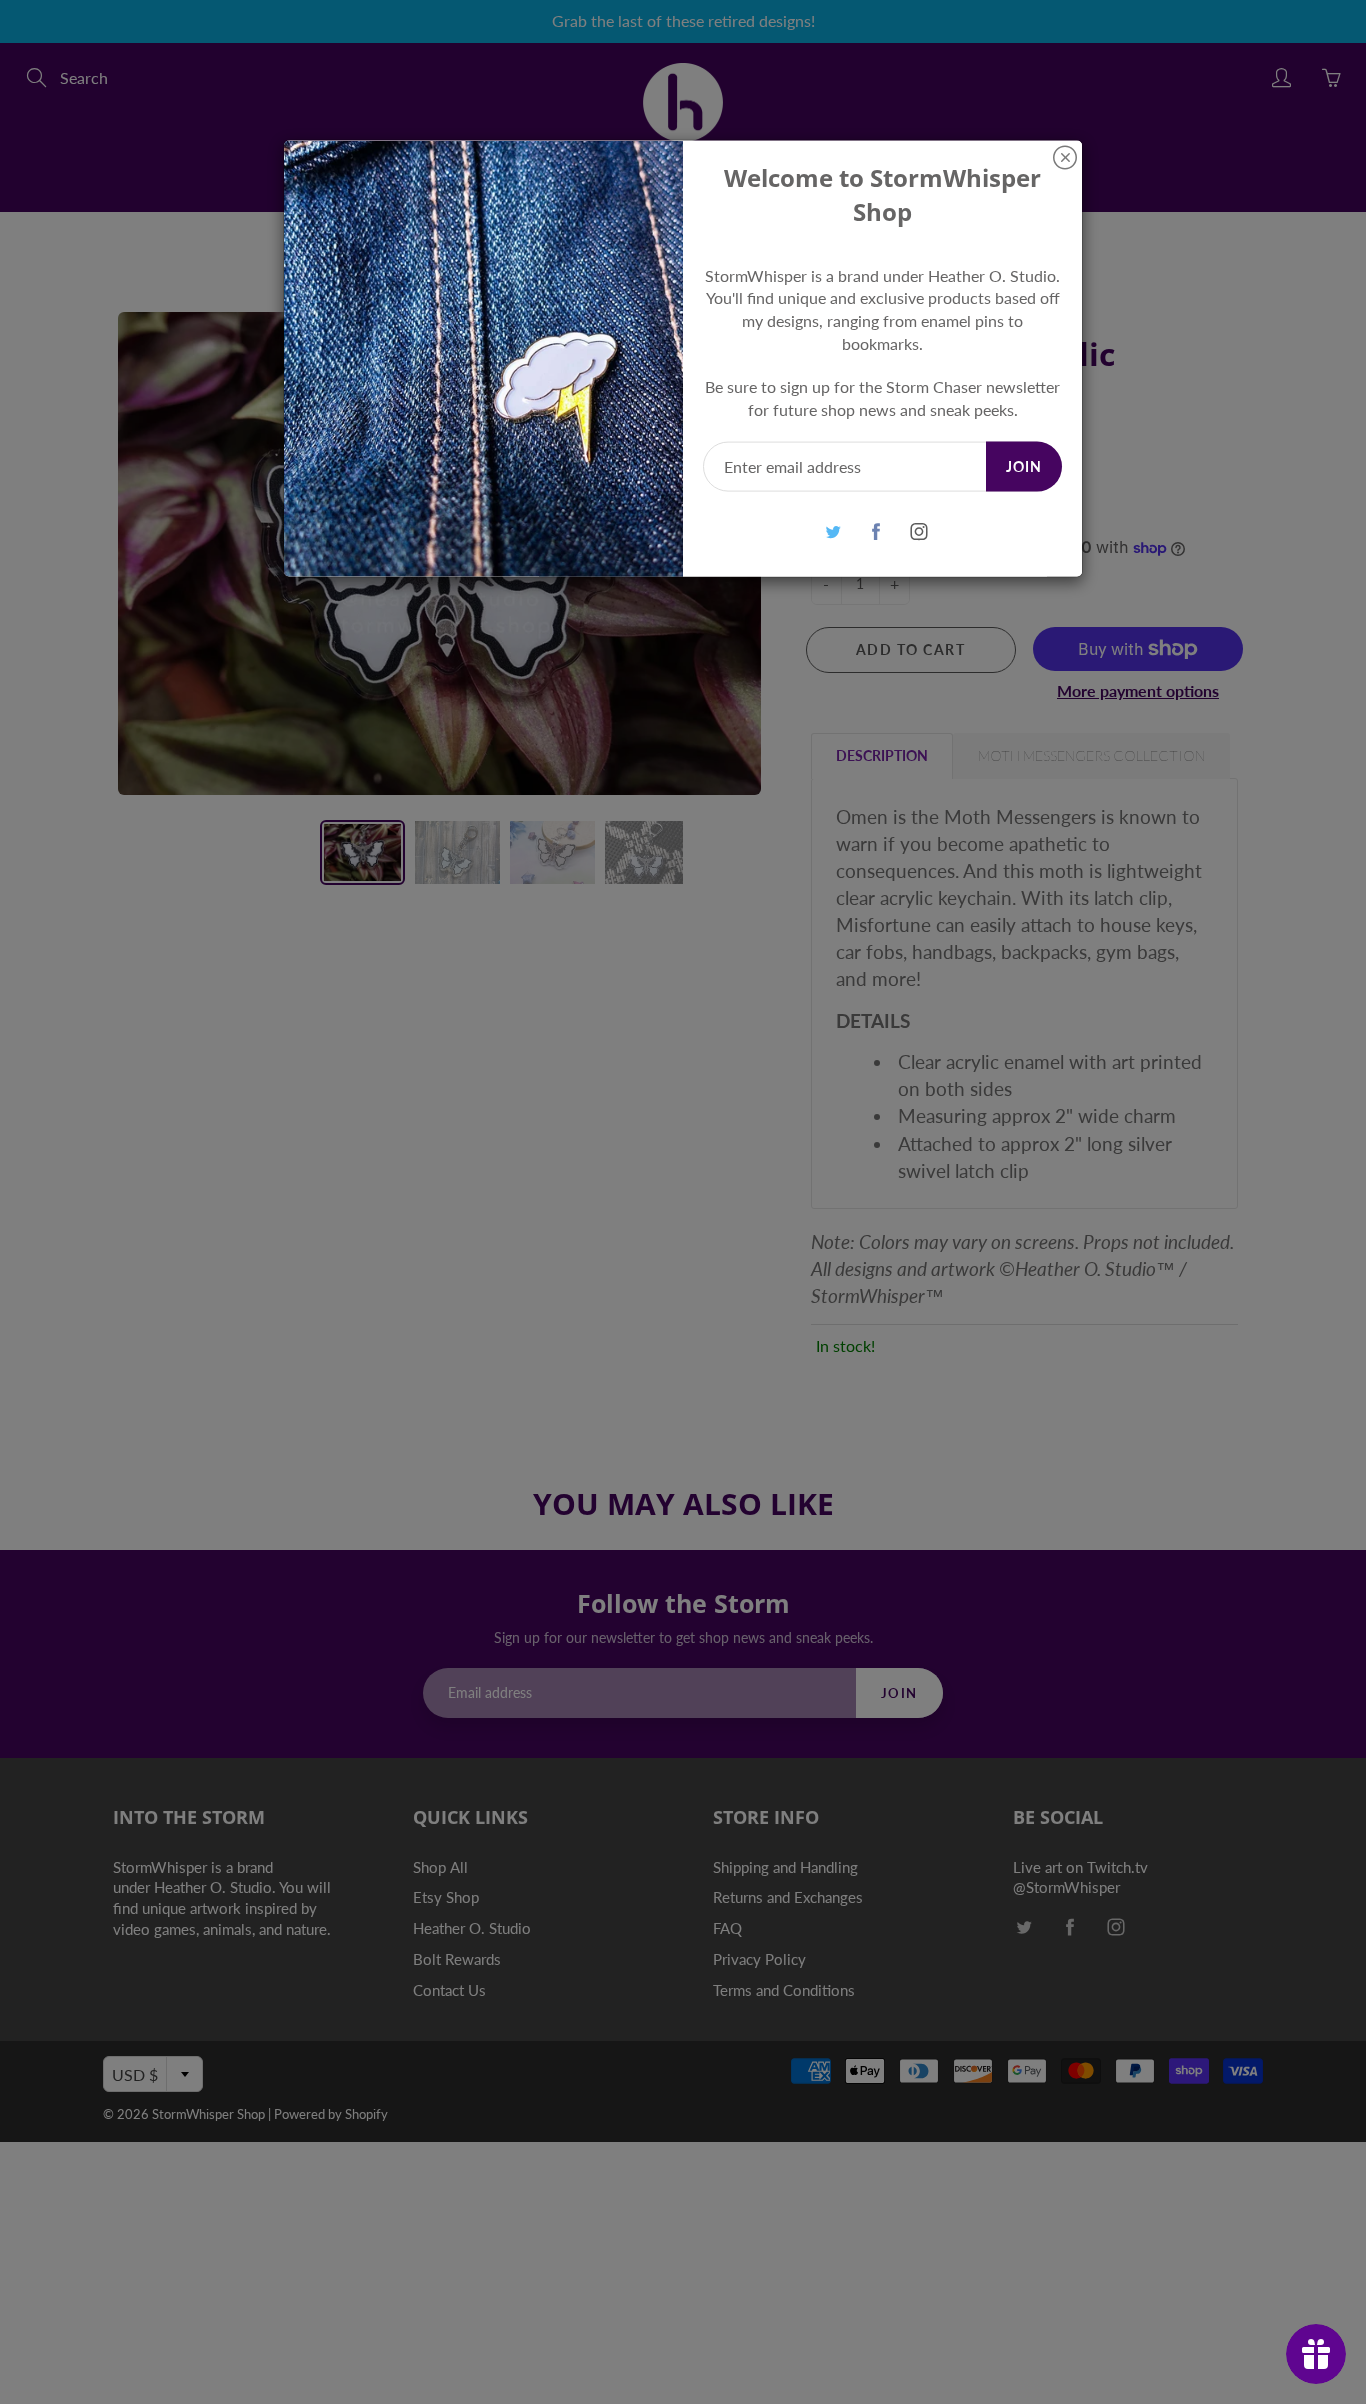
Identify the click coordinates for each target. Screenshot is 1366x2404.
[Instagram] (918, 531)
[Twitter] (832, 531)
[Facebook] (875, 531)
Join (1024, 465)
